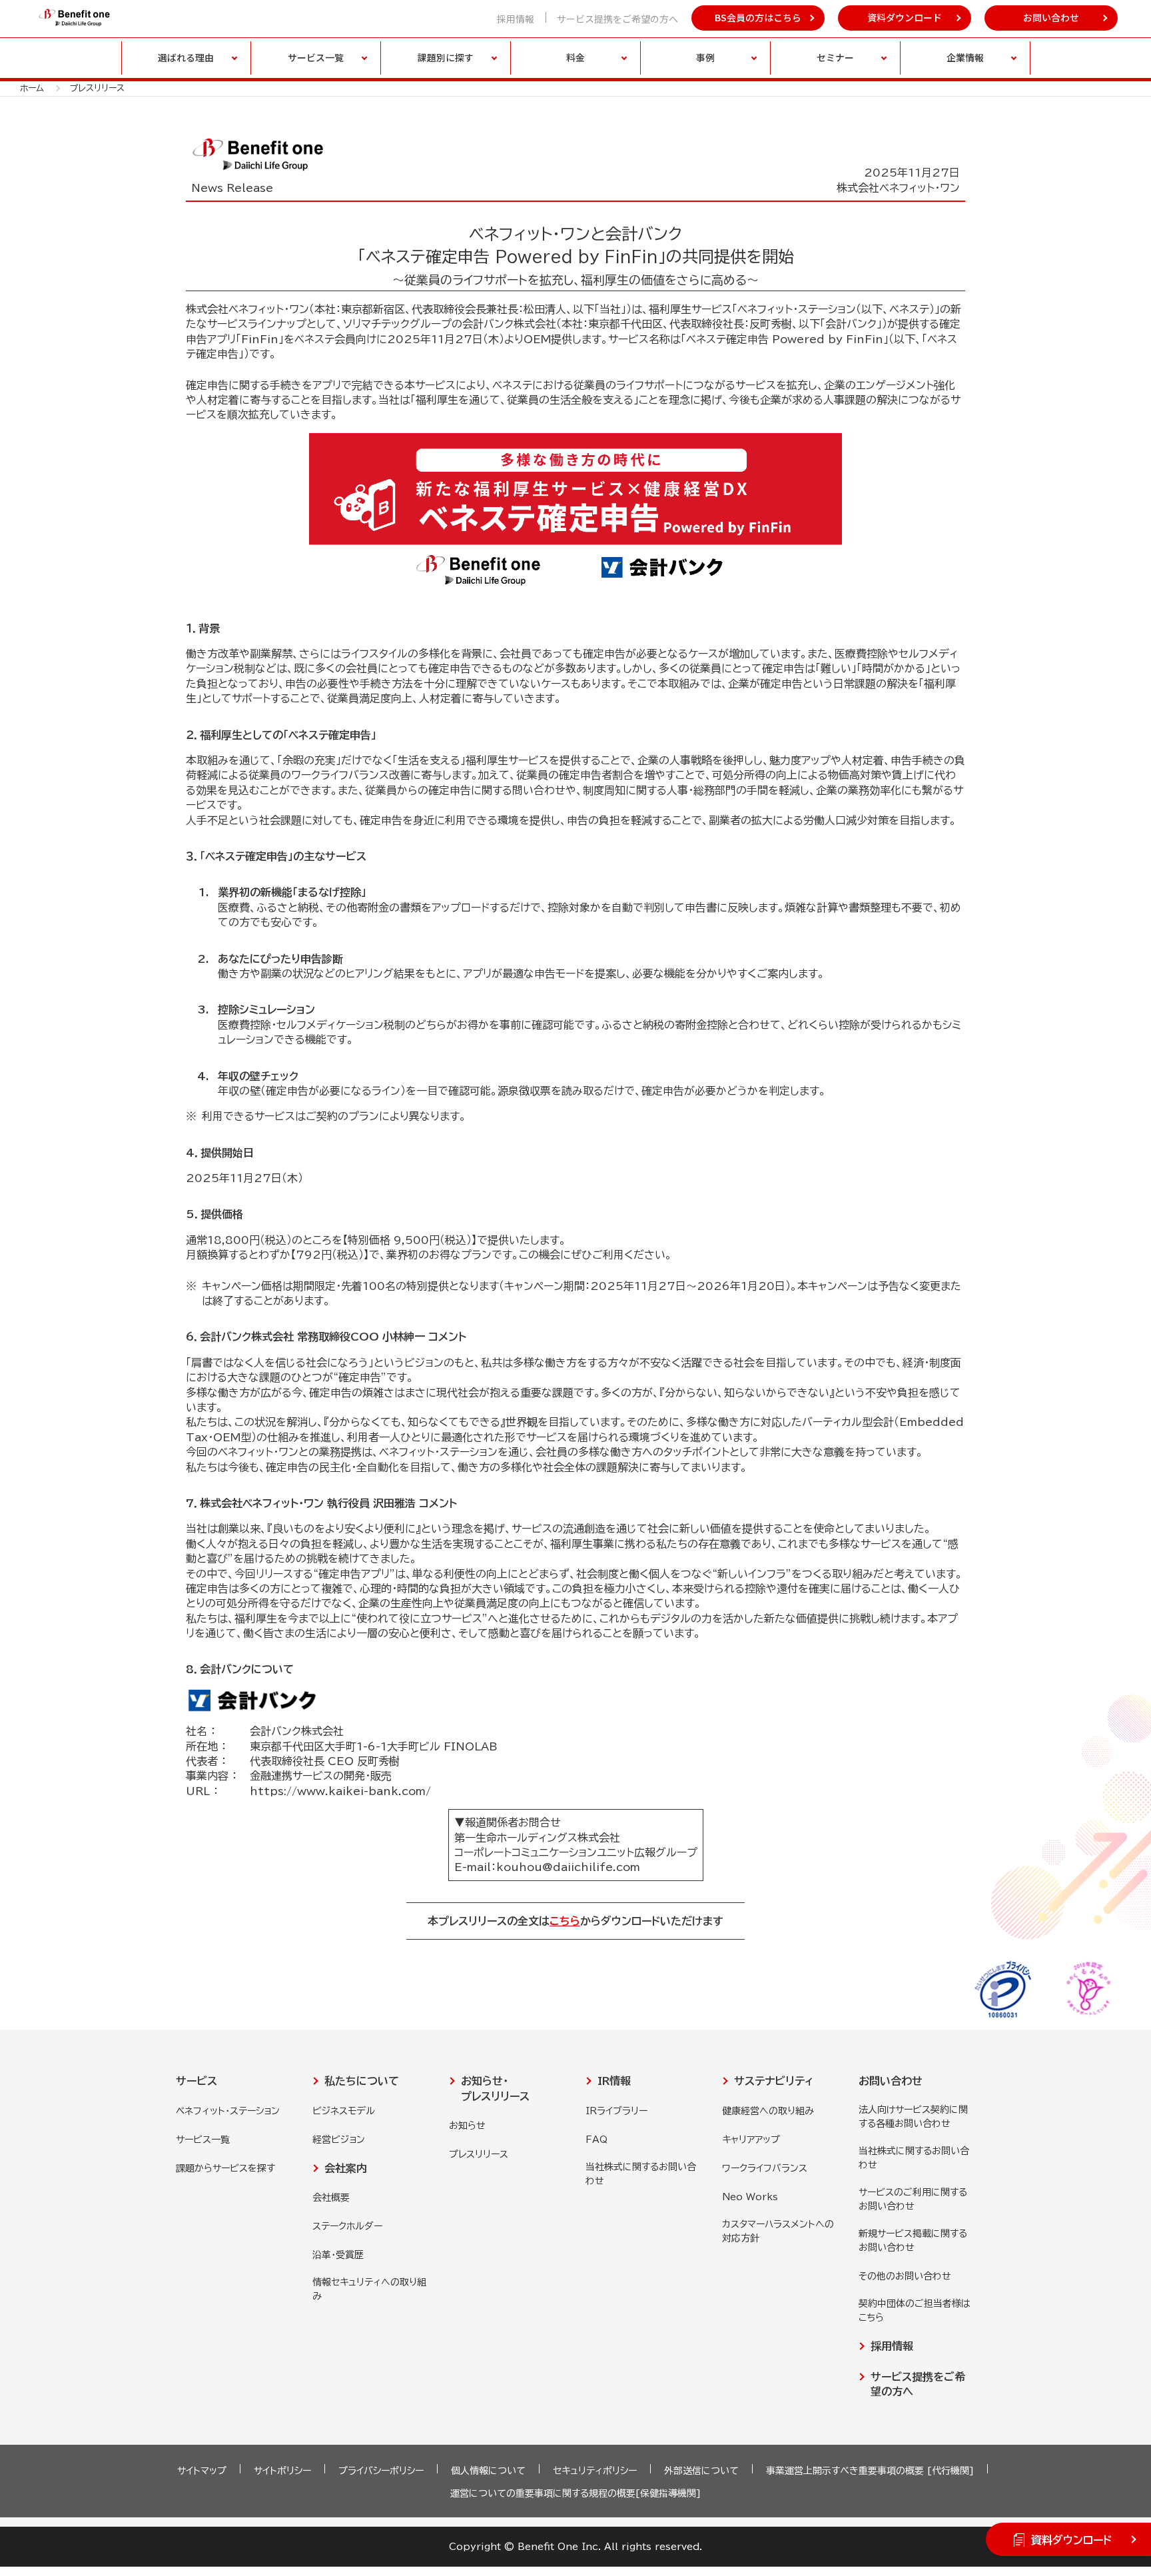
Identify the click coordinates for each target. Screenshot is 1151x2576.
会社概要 (331, 2198)
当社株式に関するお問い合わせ (641, 2174)
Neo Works (750, 2197)
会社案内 (346, 2168)
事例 (705, 57)
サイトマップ (202, 2471)
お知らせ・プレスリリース (495, 2088)
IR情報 (614, 2081)
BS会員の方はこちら (758, 17)
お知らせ (467, 2126)
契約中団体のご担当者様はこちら (915, 2310)
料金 (575, 57)
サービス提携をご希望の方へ (617, 19)
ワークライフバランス (765, 2168)
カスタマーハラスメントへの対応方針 (778, 2231)
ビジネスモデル (344, 2111)
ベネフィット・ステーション (228, 2111)
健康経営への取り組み (768, 2111)
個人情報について (488, 2471)
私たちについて (362, 2081)
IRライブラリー (616, 2111)
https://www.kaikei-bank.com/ (340, 1791)
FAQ (596, 2140)
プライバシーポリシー (381, 2471)
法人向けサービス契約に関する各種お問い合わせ (913, 2117)
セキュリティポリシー (595, 2471)
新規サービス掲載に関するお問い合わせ (913, 2241)
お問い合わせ (1051, 17)
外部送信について (701, 2471)
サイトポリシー (282, 2471)
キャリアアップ (751, 2140)
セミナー (835, 57)
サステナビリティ (774, 2081)
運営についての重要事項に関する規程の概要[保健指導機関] (575, 2493)
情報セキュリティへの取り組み (369, 2289)
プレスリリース (479, 2154)
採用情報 (516, 19)
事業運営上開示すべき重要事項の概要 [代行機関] (870, 2471)
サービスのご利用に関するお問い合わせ (913, 2199)
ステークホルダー (347, 2226)
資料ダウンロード (905, 17)
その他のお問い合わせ (905, 2276)
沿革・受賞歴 (338, 2255)
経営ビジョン (339, 2140)
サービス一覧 (203, 2140)
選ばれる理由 (186, 57)
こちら (565, 1921)
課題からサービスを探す (225, 2168)
